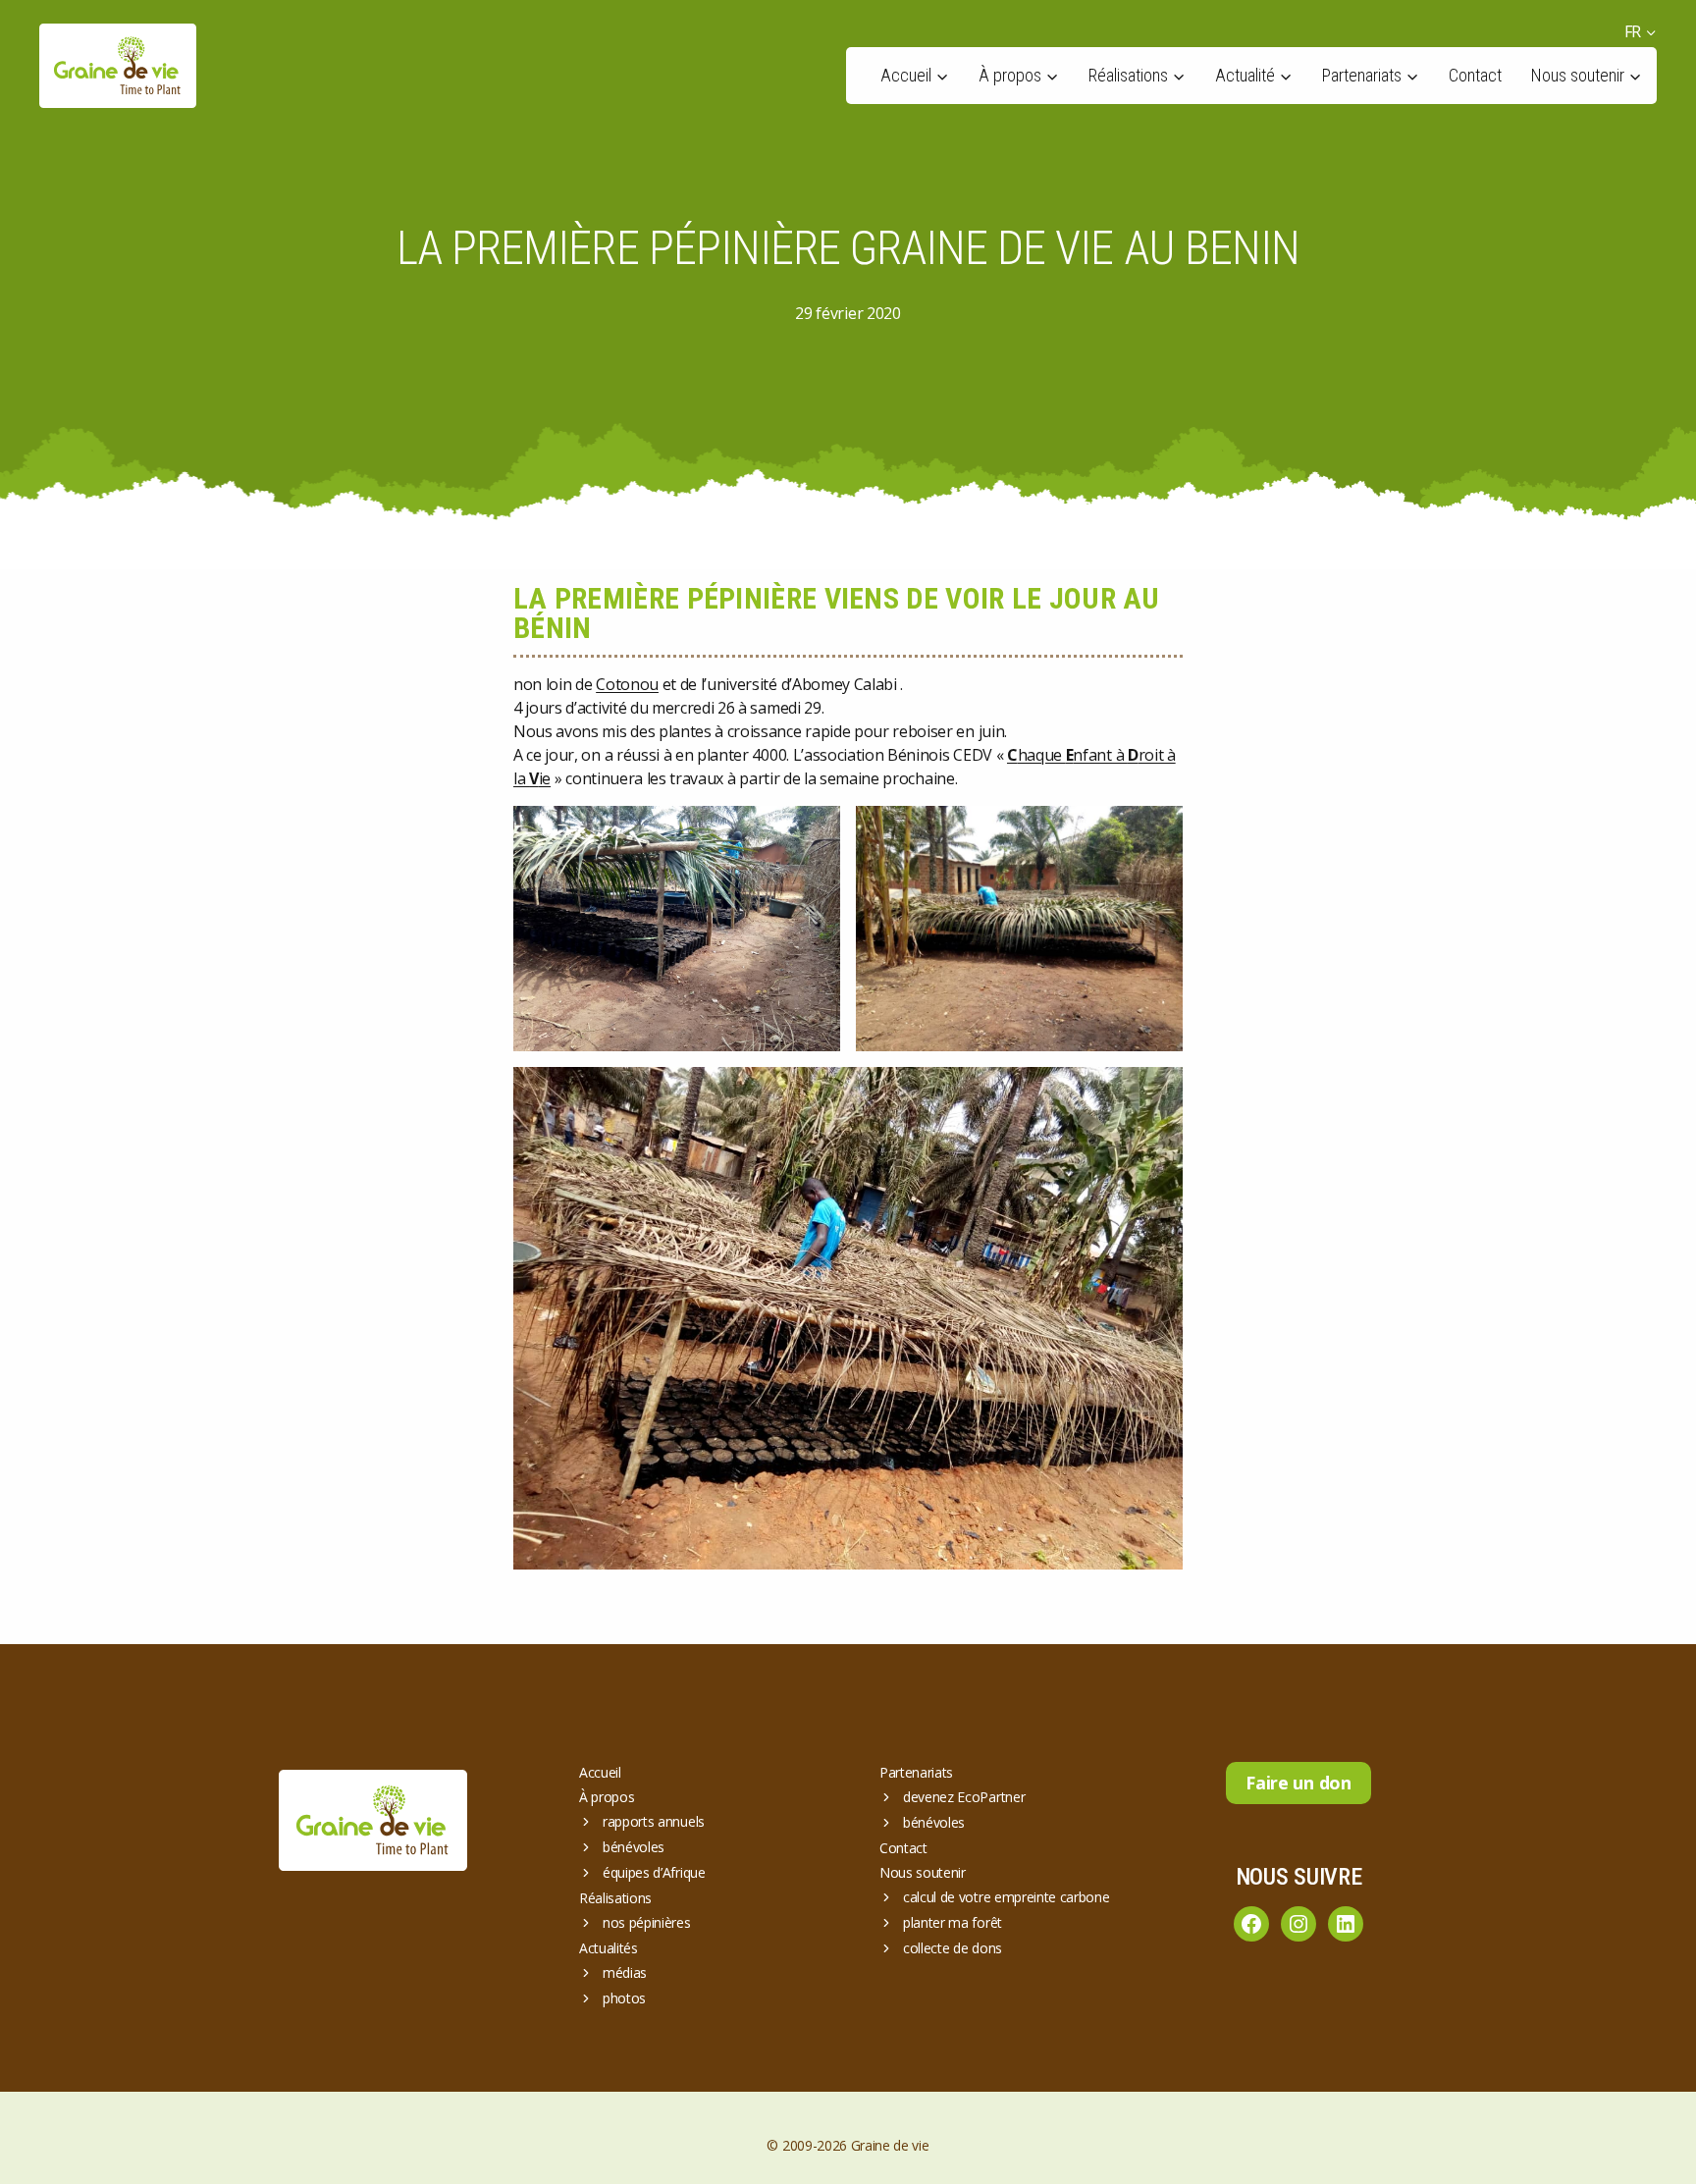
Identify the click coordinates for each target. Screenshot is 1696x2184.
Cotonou (627, 684)
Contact (1475, 75)
